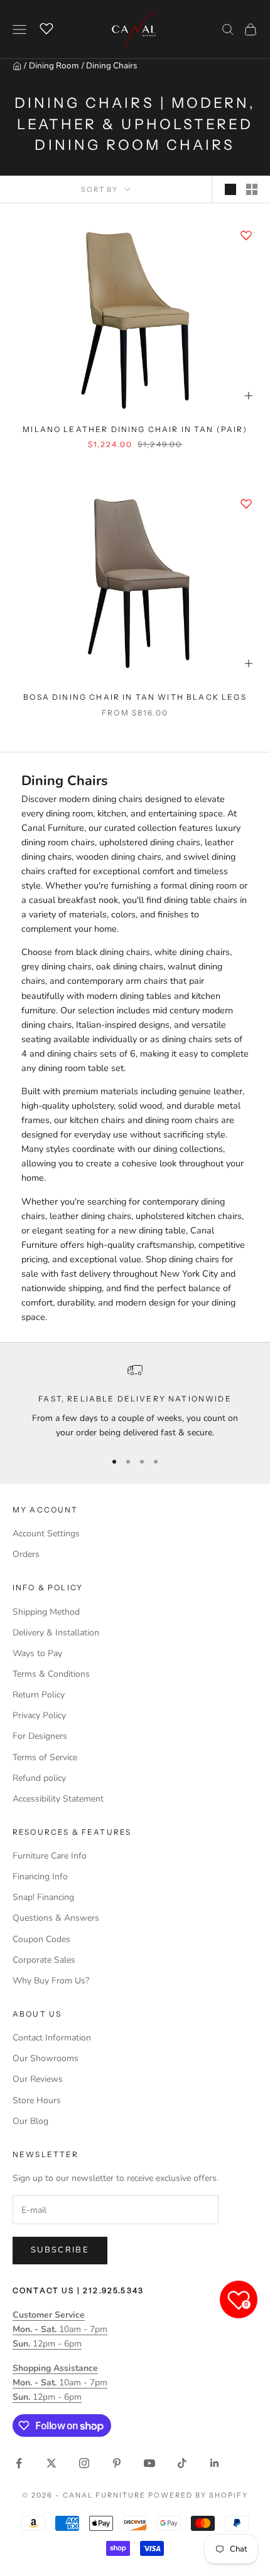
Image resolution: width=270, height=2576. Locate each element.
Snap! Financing (43, 1897)
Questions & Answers (56, 1918)
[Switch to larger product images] (230, 189)
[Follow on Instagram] (84, 2463)
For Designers (40, 1736)
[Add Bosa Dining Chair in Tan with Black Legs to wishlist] (246, 504)
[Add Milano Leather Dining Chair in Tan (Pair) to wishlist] (246, 235)
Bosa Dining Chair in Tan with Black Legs (135, 697)
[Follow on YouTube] (149, 2463)
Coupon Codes (41, 1939)
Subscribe (60, 2250)
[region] (135, 1401)
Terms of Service (45, 1757)
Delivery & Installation (56, 1633)
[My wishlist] (46, 28)
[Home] (17, 66)
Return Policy (39, 1695)
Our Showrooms (46, 2058)
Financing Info (40, 1877)
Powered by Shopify (198, 2495)
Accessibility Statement (58, 1799)
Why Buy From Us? (51, 1981)
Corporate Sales (44, 1960)
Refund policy (39, 1778)
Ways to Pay (37, 1653)
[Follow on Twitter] (51, 2463)
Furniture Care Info (50, 1856)
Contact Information (52, 2038)
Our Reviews (38, 2079)
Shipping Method (46, 1612)
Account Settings (46, 1533)
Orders (26, 1554)
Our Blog (30, 2121)
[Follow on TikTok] (182, 2463)
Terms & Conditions (51, 1674)
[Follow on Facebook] (19, 2463)
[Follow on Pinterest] (117, 2463)
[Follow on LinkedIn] (215, 2463)
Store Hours (37, 2100)
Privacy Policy (39, 1715)
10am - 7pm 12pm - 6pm (60, 2329)
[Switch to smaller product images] (252, 189)
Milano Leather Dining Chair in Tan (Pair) (135, 429)
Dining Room (54, 66)
